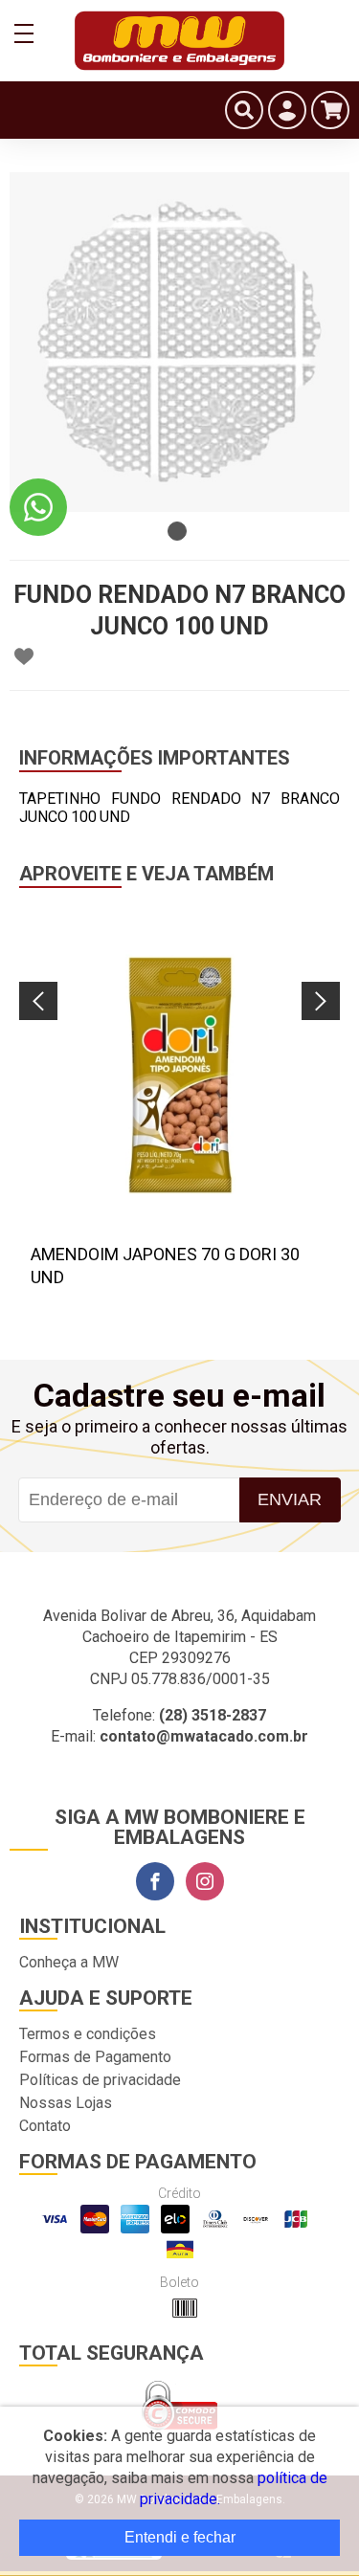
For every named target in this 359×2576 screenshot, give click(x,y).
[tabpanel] (179, 342)
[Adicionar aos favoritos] (24, 656)
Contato (45, 2126)
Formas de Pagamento (95, 2057)
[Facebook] (155, 1881)
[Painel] (287, 110)
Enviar (290, 1499)
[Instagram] (205, 1881)
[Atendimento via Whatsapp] (38, 507)
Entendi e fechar (180, 2537)
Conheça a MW (69, 1962)
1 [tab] (177, 531)
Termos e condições (88, 2034)
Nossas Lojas (66, 2103)
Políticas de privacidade (100, 2080)
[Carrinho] (330, 110)
